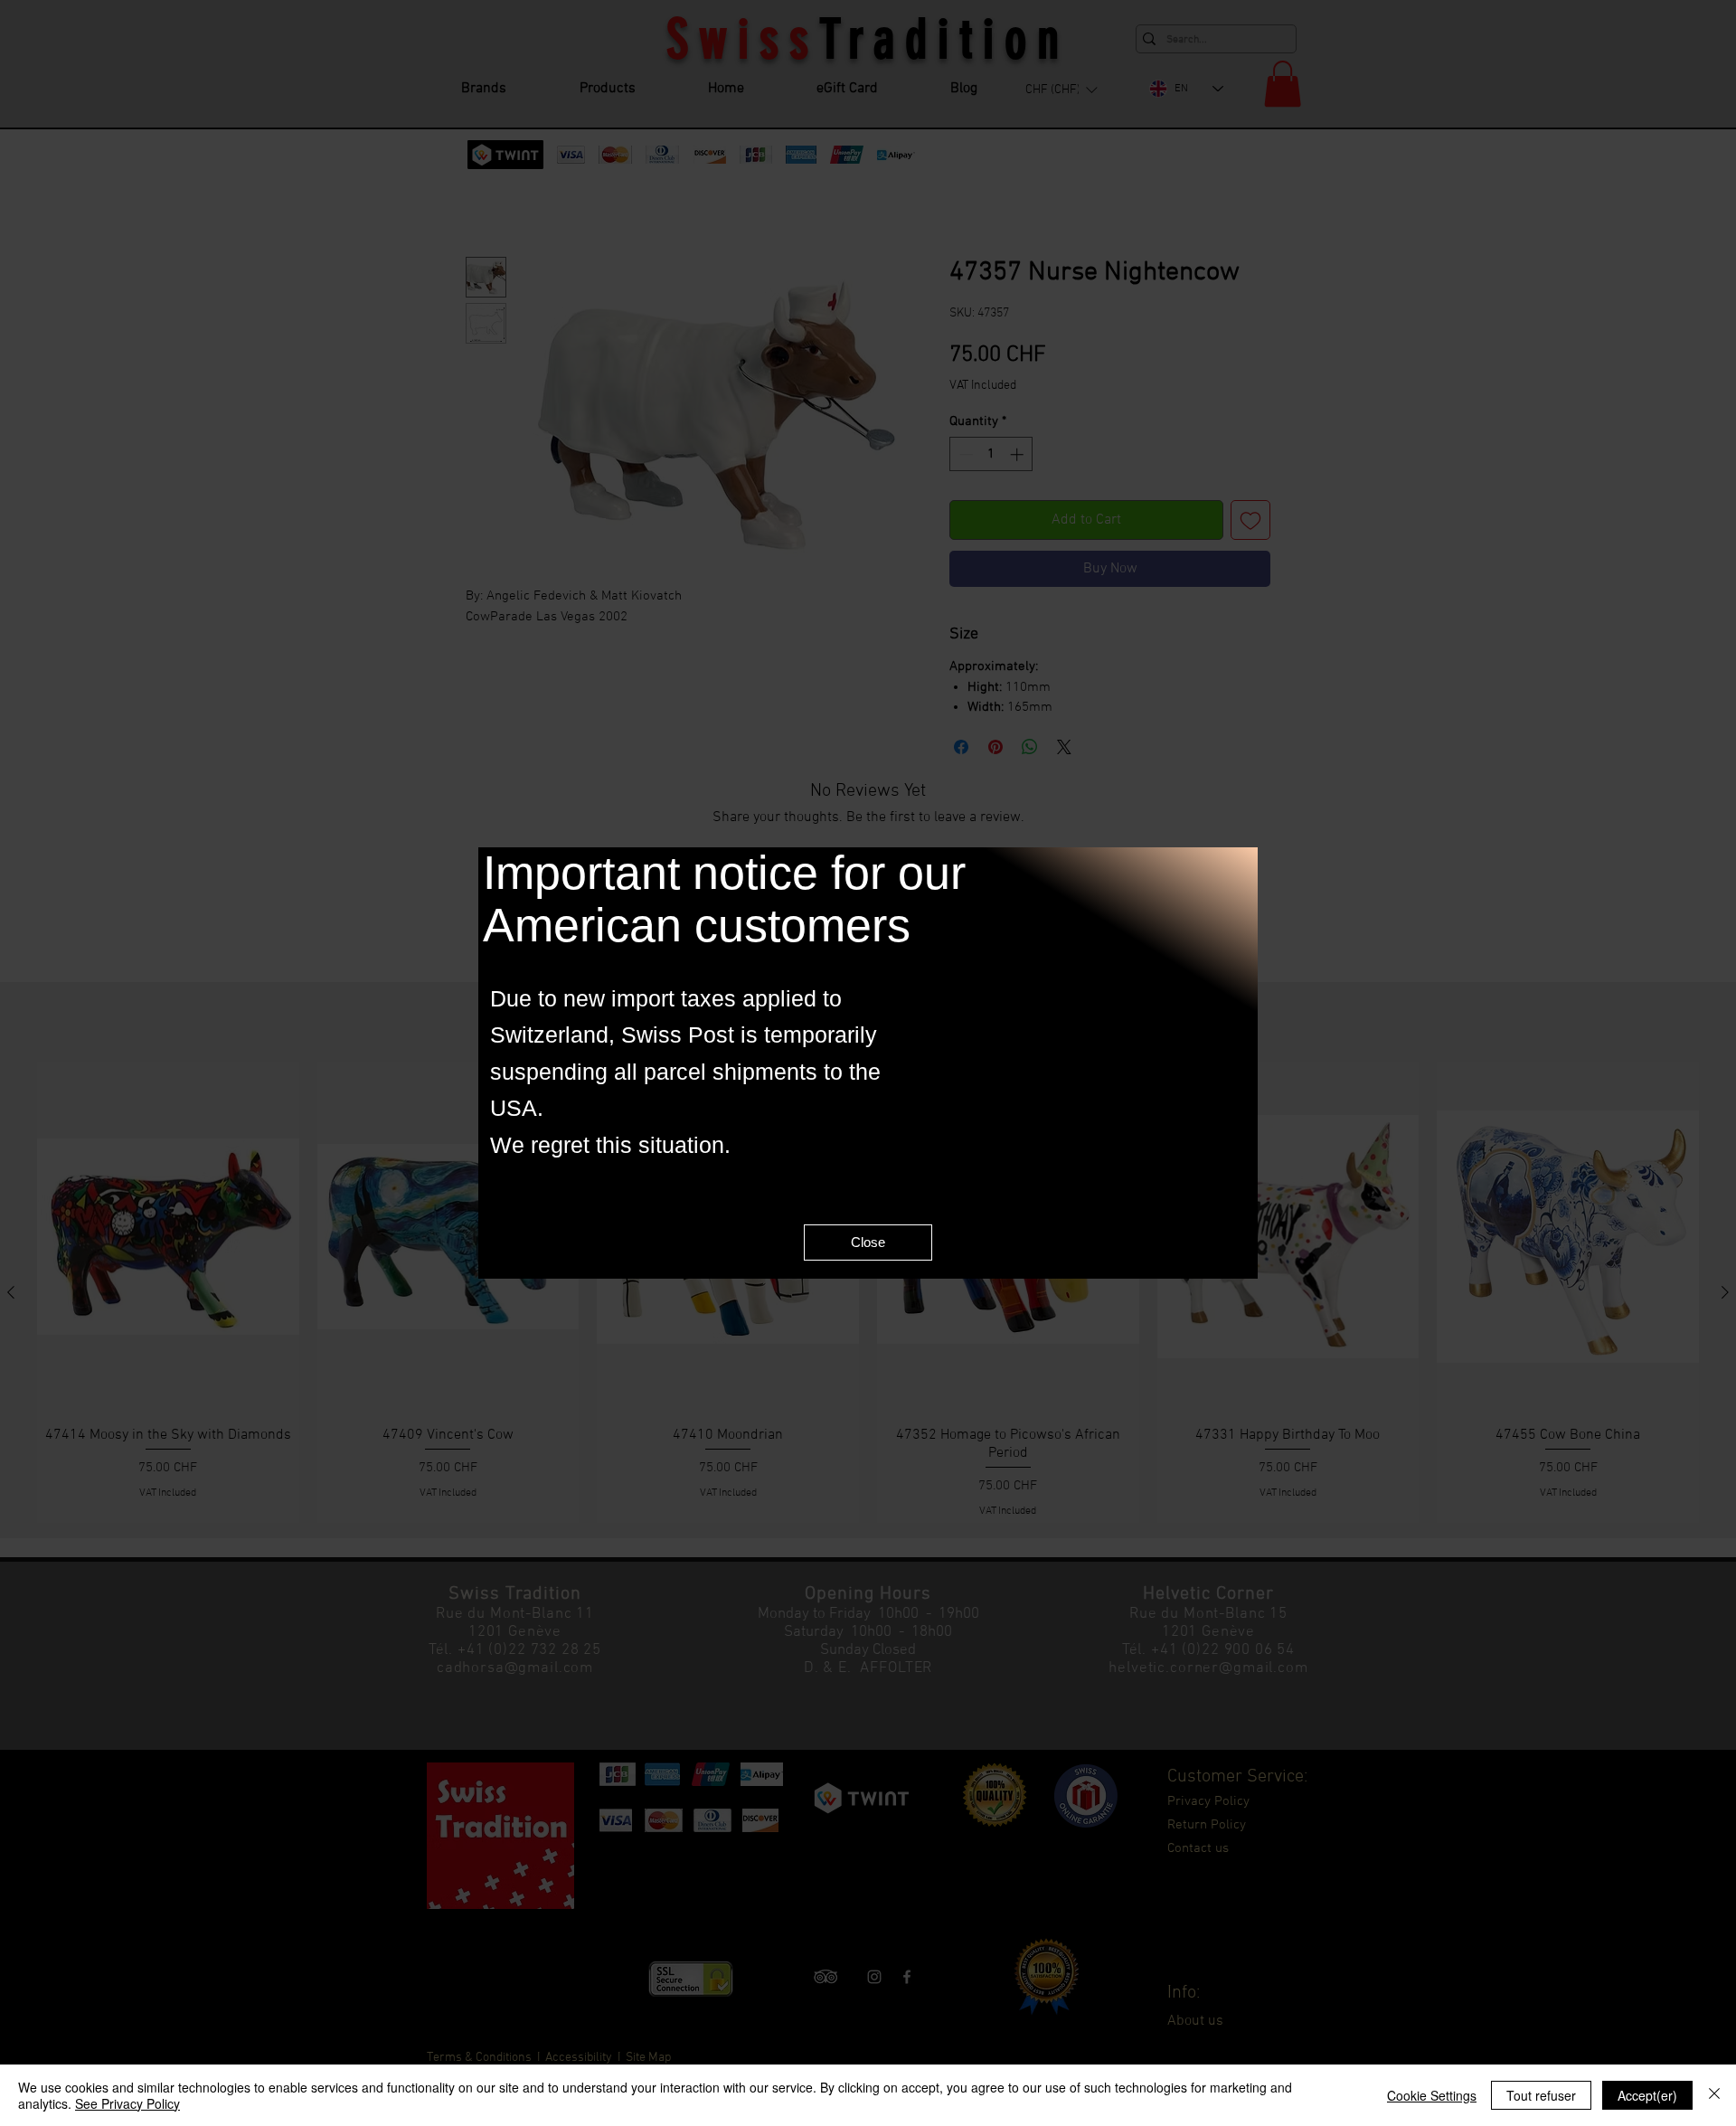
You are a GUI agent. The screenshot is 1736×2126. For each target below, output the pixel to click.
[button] (868, 1245)
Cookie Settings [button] (1432, 2095)
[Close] (1714, 2095)
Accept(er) (1647, 2095)
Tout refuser (1541, 2095)
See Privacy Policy (127, 2103)
